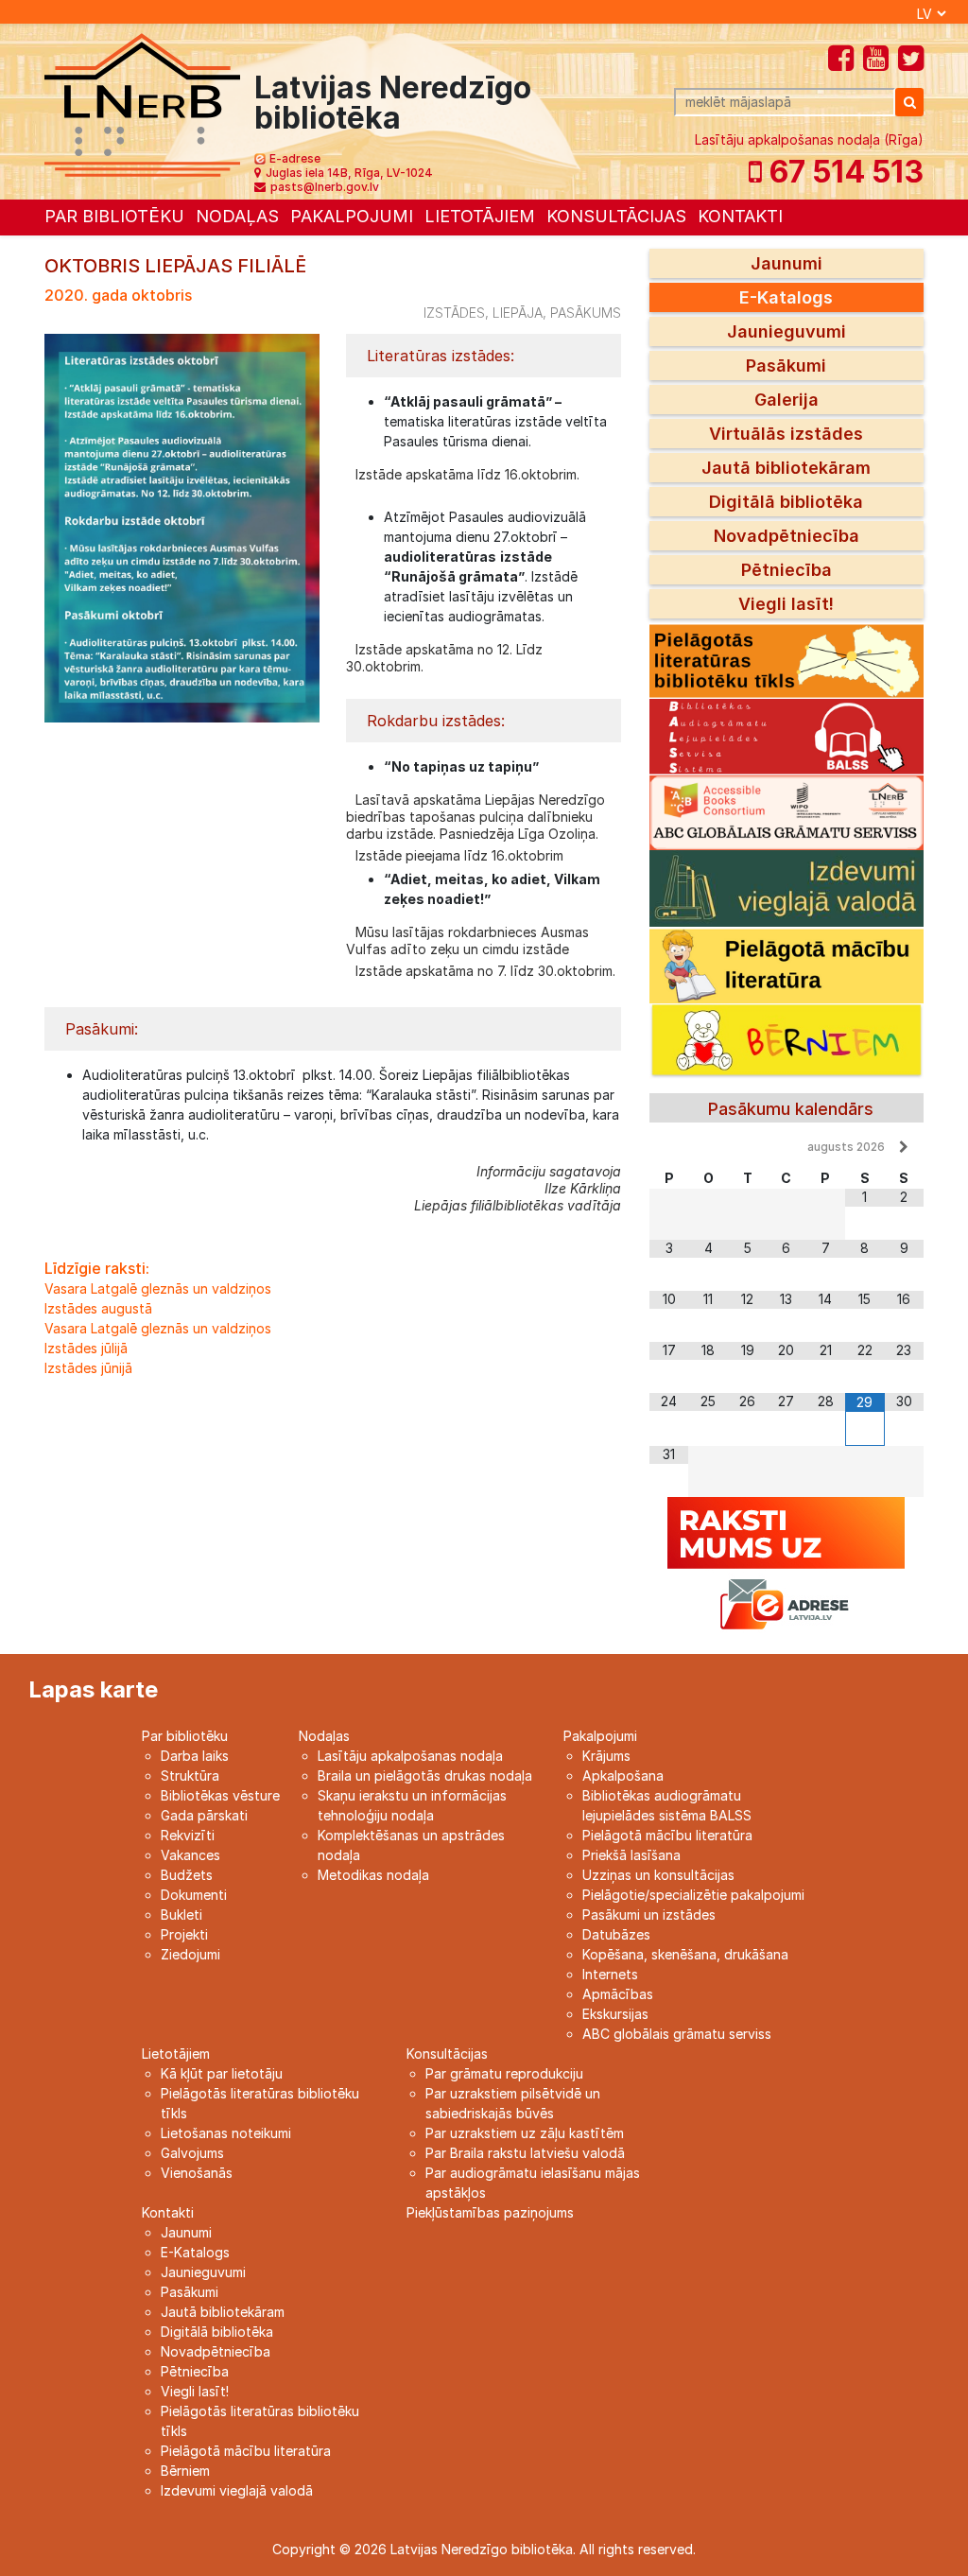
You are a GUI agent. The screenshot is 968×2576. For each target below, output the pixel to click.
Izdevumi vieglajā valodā (237, 2490)
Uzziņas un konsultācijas (658, 1875)
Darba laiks (195, 1756)
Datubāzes (616, 1934)
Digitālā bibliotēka (786, 502)
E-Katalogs (786, 297)
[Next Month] (904, 1147)
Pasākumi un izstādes (649, 1915)
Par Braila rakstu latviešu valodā (525, 2153)
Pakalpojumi (352, 216)
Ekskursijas (615, 2014)
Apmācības (618, 1994)
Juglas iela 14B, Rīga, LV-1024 (349, 173)
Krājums (606, 1756)
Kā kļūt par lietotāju (222, 2073)
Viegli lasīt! (786, 604)
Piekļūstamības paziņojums (490, 2212)
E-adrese (295, 158)
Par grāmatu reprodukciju (504, 2073)
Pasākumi (786, 366)
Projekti (184, 1934)
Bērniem (185, 2471)
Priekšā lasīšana (631, 1855)
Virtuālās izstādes (786, 434)
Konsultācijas (616, 216)
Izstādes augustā (98, 1308)
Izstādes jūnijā (88, 1368)
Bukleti (181, 1915)
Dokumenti (194, 1895)
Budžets (187, 1875)
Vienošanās (197, 2173)
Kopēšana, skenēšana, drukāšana (685, 1954)
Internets (610, 1974)
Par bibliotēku (114, 216)
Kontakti (740, 216)
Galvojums (192, 2153)
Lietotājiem (480, 216)
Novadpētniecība (786, 536)
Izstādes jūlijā (86, 1348)
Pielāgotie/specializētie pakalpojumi (693, 1895)
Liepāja (518, 313)
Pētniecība (786, 570)
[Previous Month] (669, 1147)
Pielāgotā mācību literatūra (667, 1835)
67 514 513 (843, 172)
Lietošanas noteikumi (226, 2133)
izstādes (454, 313)
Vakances (190, 1855)
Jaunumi (786, 263)
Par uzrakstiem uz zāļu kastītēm (525, 2133)
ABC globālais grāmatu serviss (677, 2034)
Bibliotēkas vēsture (220, 1795)
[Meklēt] (909, 102)
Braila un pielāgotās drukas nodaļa (425, 1775)
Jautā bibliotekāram (786, 468)
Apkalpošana (623, 1775)
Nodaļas (237, 216)
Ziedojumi (190, 1954)
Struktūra (190, 1775)
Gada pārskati (204, 1815)
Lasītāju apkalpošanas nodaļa (410, 1756)
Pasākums (586, 313)
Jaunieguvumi (786, 331)
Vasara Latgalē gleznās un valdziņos (158, 1288)
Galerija (786, 400)
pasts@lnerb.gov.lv (325, 187)
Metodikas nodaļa (373, 1875)
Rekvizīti (188, 1835)
